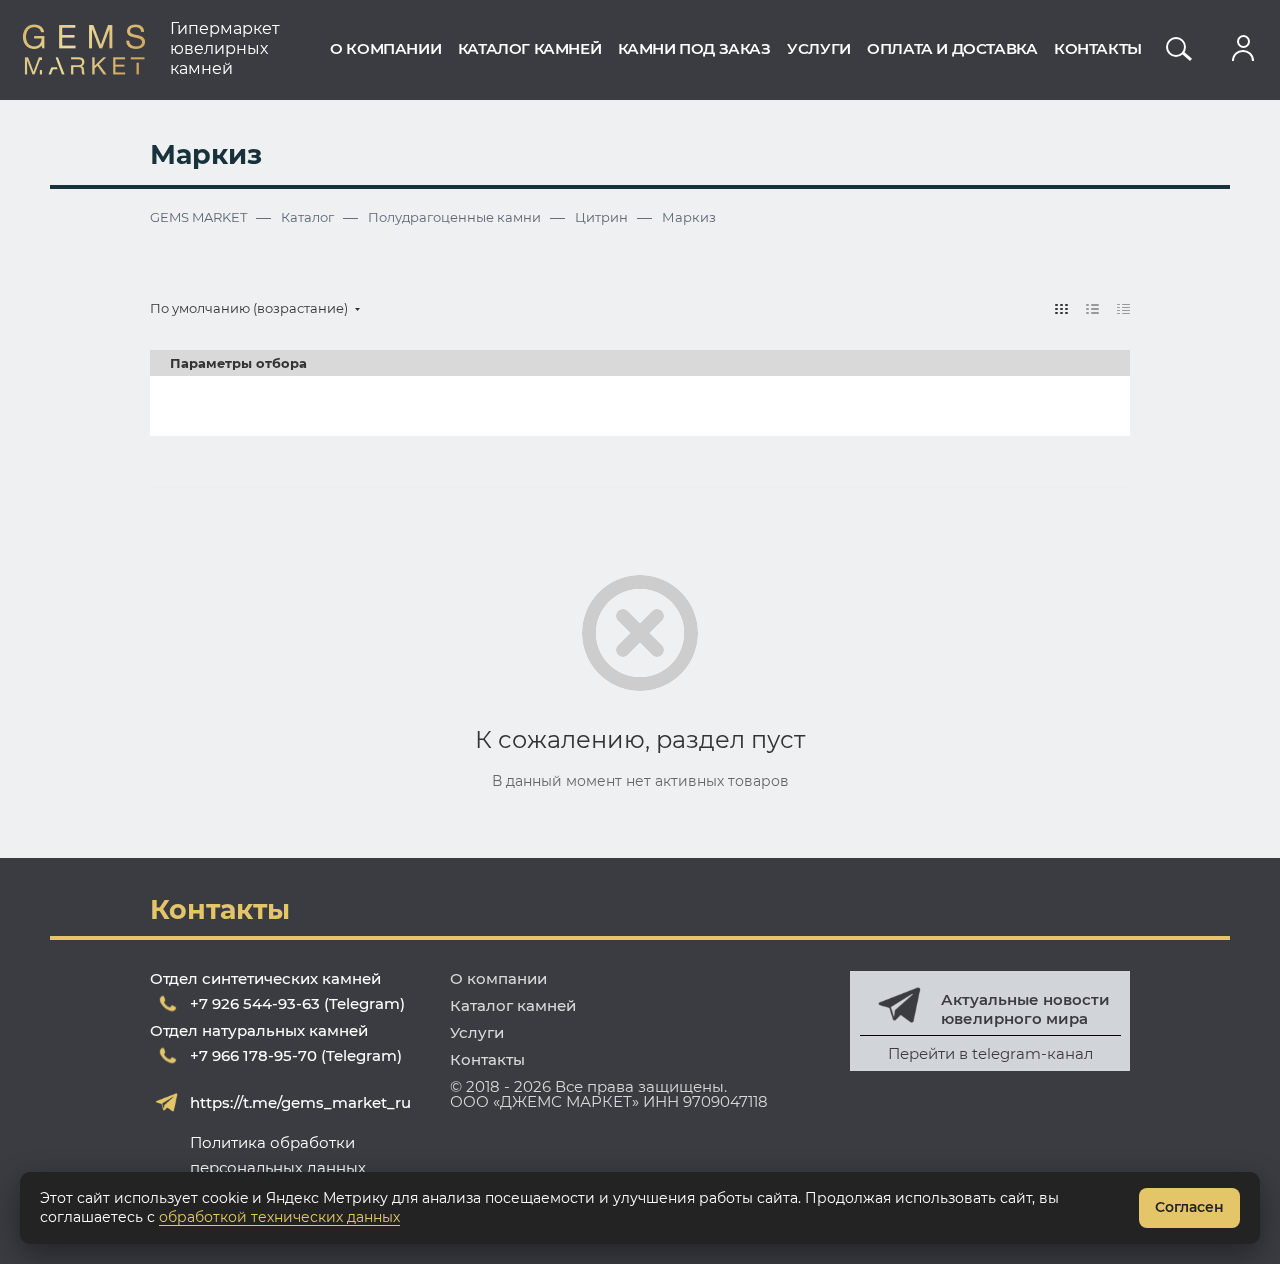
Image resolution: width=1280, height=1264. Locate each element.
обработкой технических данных (279, 1217)
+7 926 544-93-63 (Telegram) (297, 1003)
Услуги (477, 1032)
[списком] (1092, 308)
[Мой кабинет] (1243, 49)
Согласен (1189, 1207)
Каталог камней (513, 1005)
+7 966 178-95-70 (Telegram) (296, 1055)
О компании (498, 978)
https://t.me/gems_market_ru (300, 1102)
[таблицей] (1123, 308)
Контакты (487, 1059)
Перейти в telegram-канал (990, 1053)
